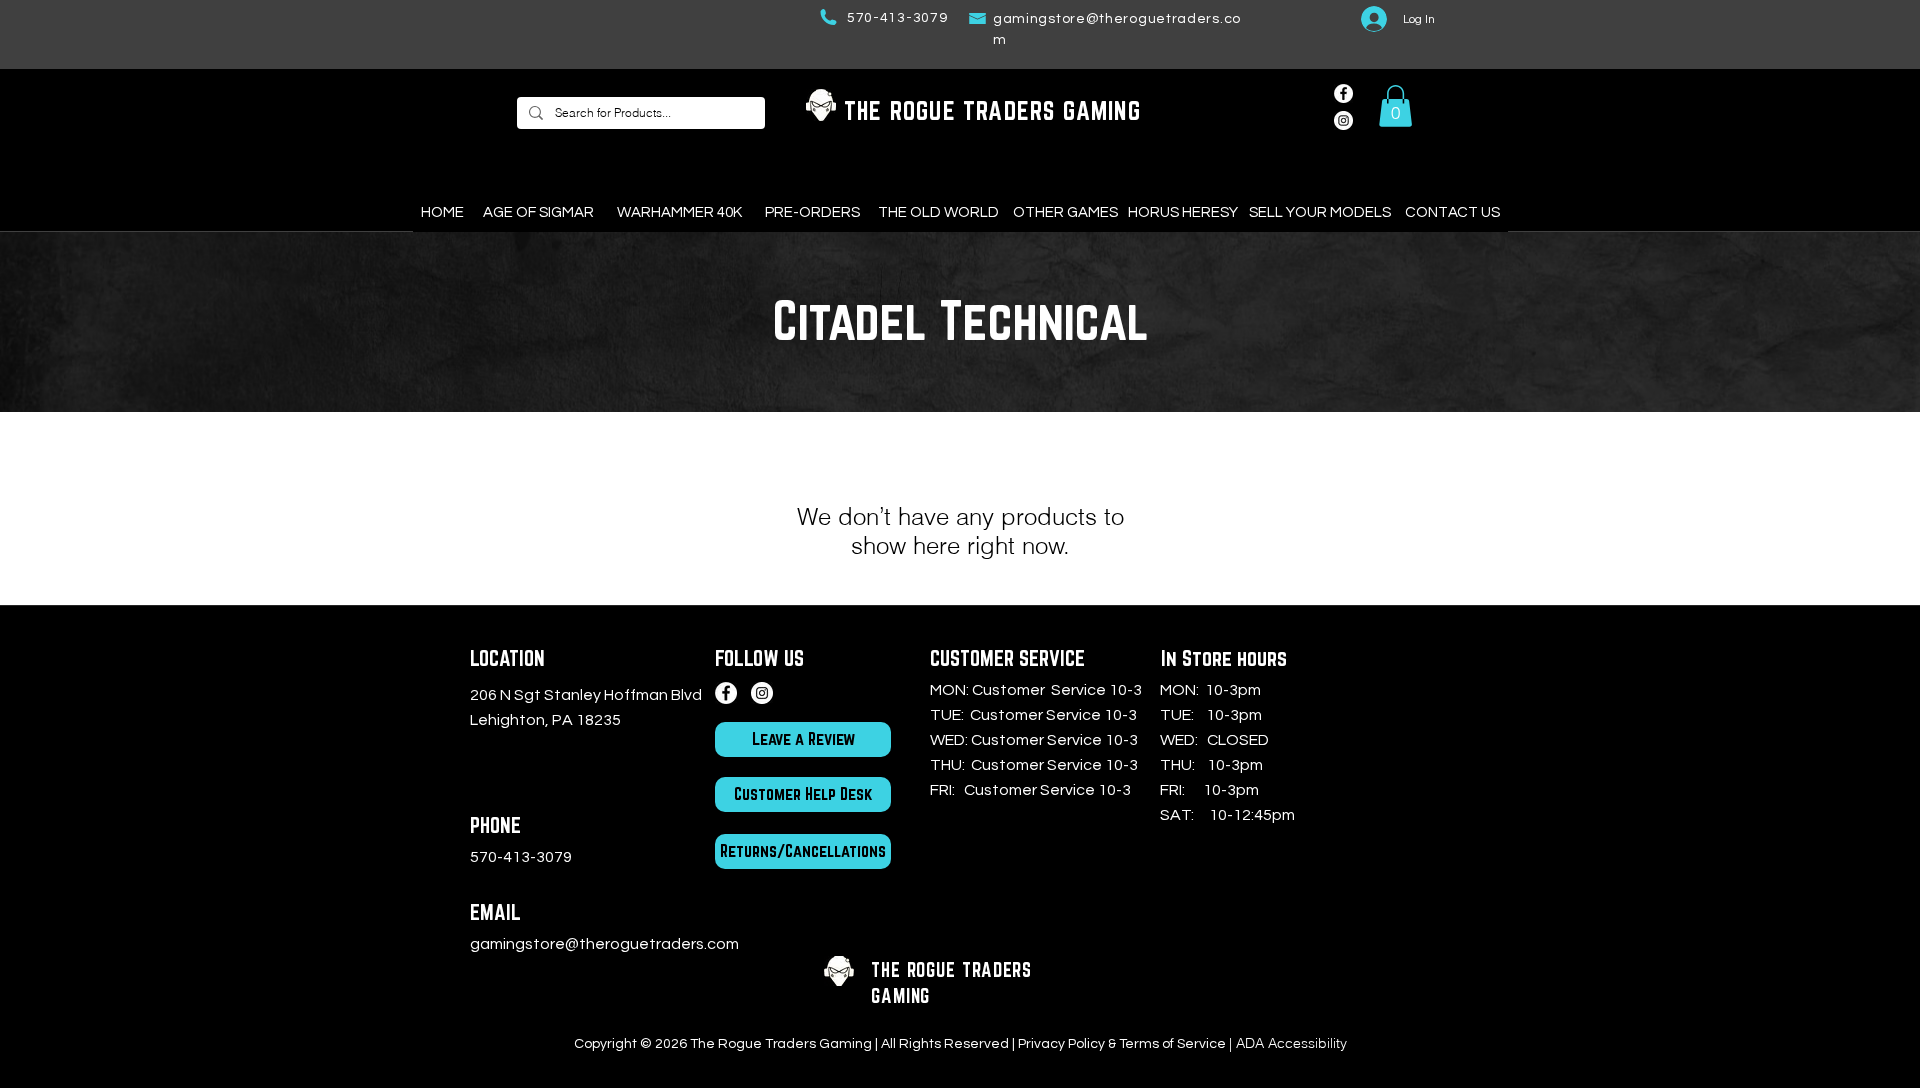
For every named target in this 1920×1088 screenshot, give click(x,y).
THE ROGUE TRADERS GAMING (992, 110)
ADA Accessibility (1291, 1043)
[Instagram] (762, 693)
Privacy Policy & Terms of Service (1122, 1044)
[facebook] (1343, 93)
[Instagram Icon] (1343, 120)
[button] (1395, 106)
